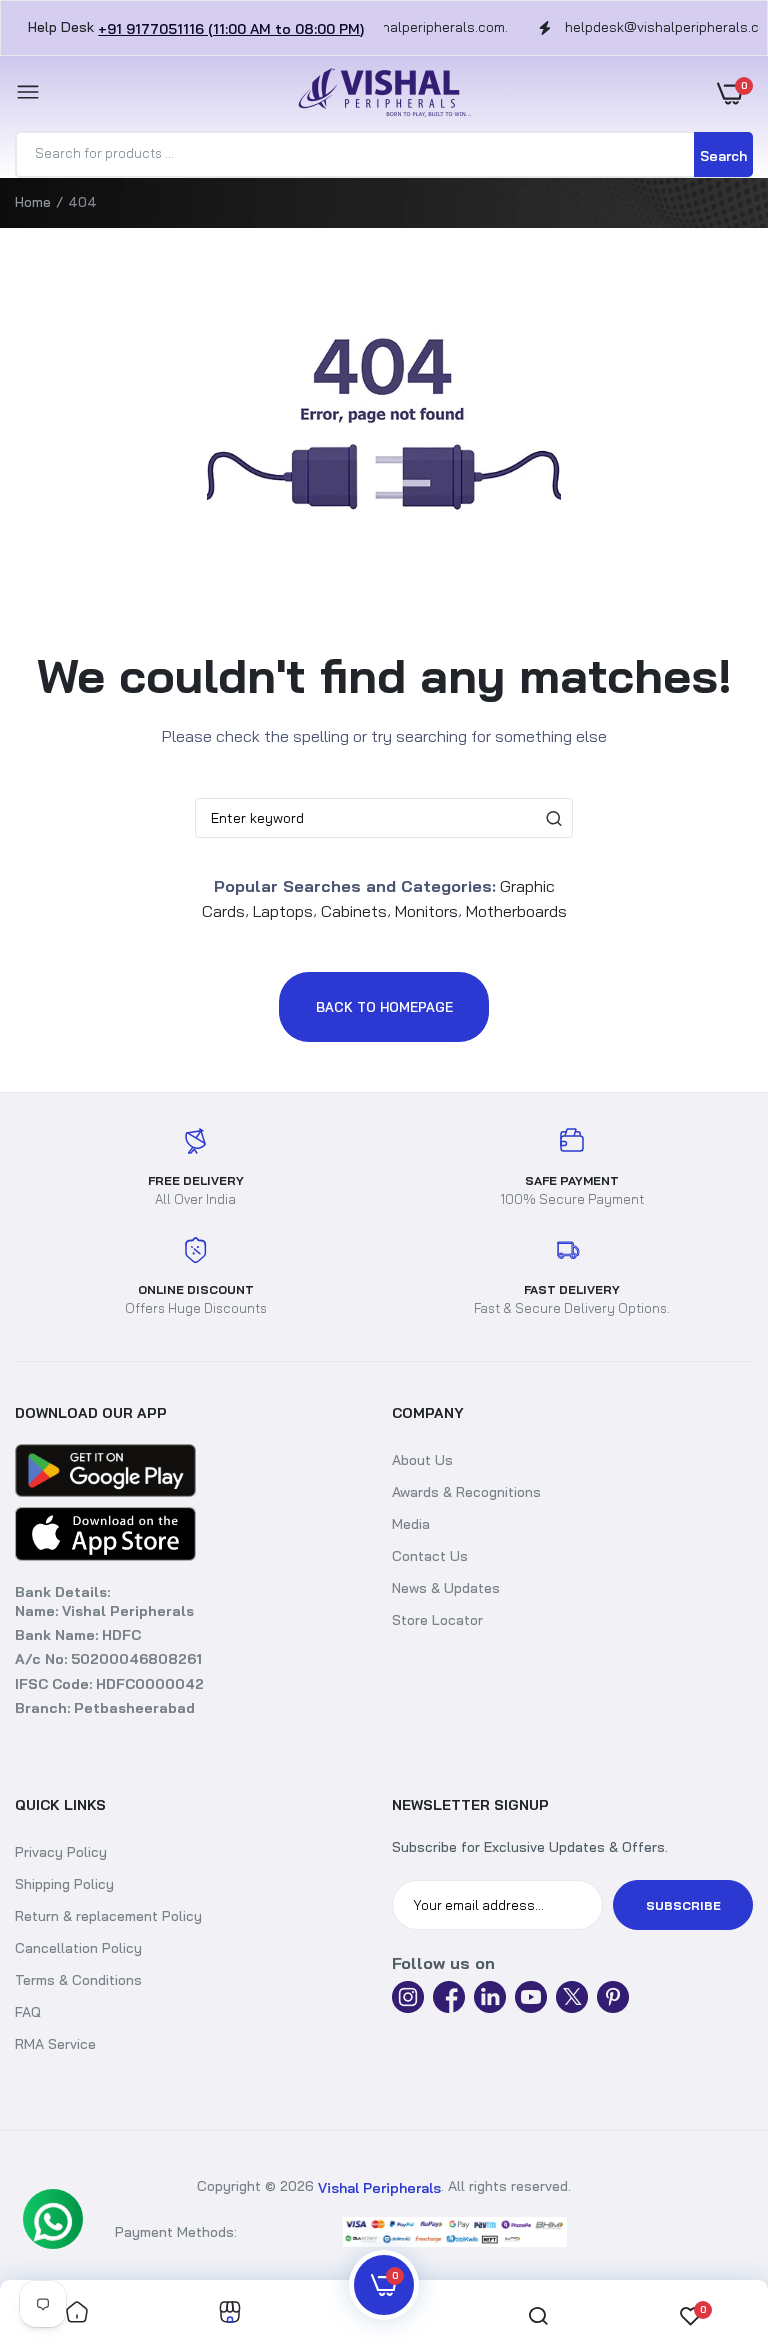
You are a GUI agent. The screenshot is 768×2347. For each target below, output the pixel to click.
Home (33, 202)
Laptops (283, 910)
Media (411, 1524)
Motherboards (516, 910)
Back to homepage (384, 1007)
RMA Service (55, 2044)
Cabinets (354, 910)
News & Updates (446, 1588)
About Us (422, 1460)
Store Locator (437, 1620)
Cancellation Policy (78, 1948)
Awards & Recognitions (466, 1492)
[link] (77, 2313)
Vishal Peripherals (379, 2187)
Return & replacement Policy (108, 1916)
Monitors (426, 910)
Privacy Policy (61, 1852)
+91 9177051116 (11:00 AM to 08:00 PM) (231, 29)
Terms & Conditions (78, 1980)
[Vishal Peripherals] (379, 93)
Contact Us (430, 1556)
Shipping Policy (64, 1884)
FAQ (28, 2012)
